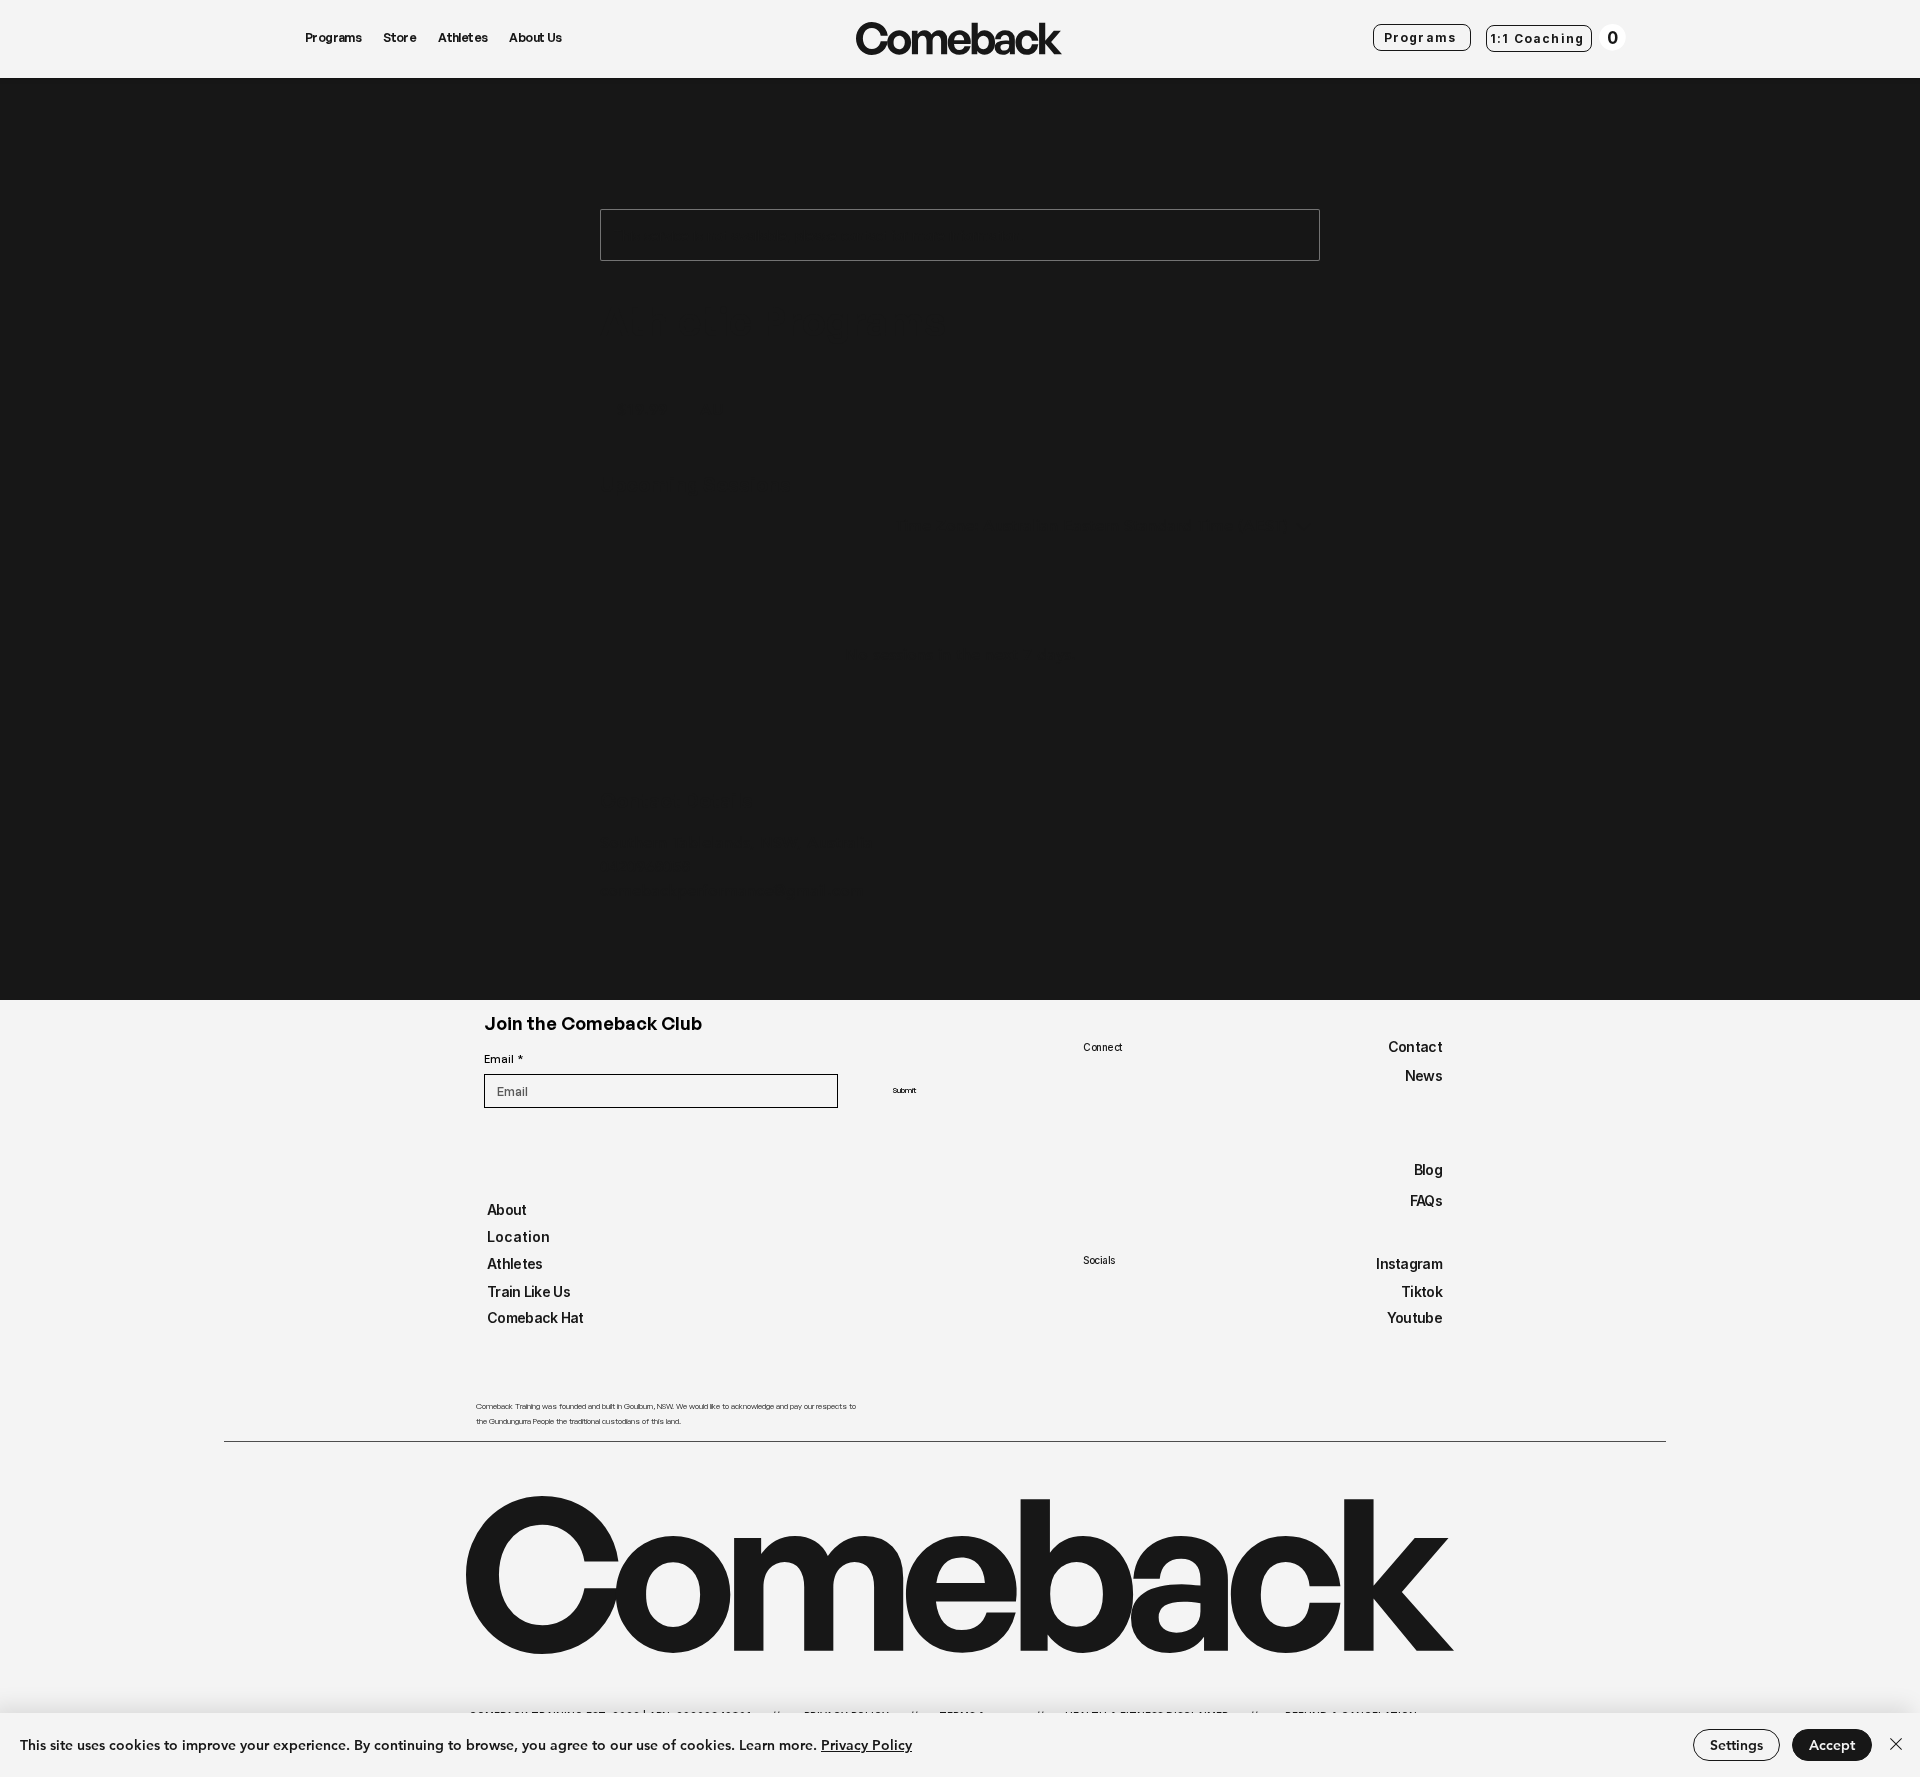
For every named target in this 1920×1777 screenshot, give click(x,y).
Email (503, 1059)
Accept (1832, 1745)
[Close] (1896, 1745)
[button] (1612, 37)
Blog (1428, 1169)
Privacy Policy (866, 1745)
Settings (1736, 1745)
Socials (1099, 1260)
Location (518, 1236)
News (1423, 1075)
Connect (1102, 1047)
